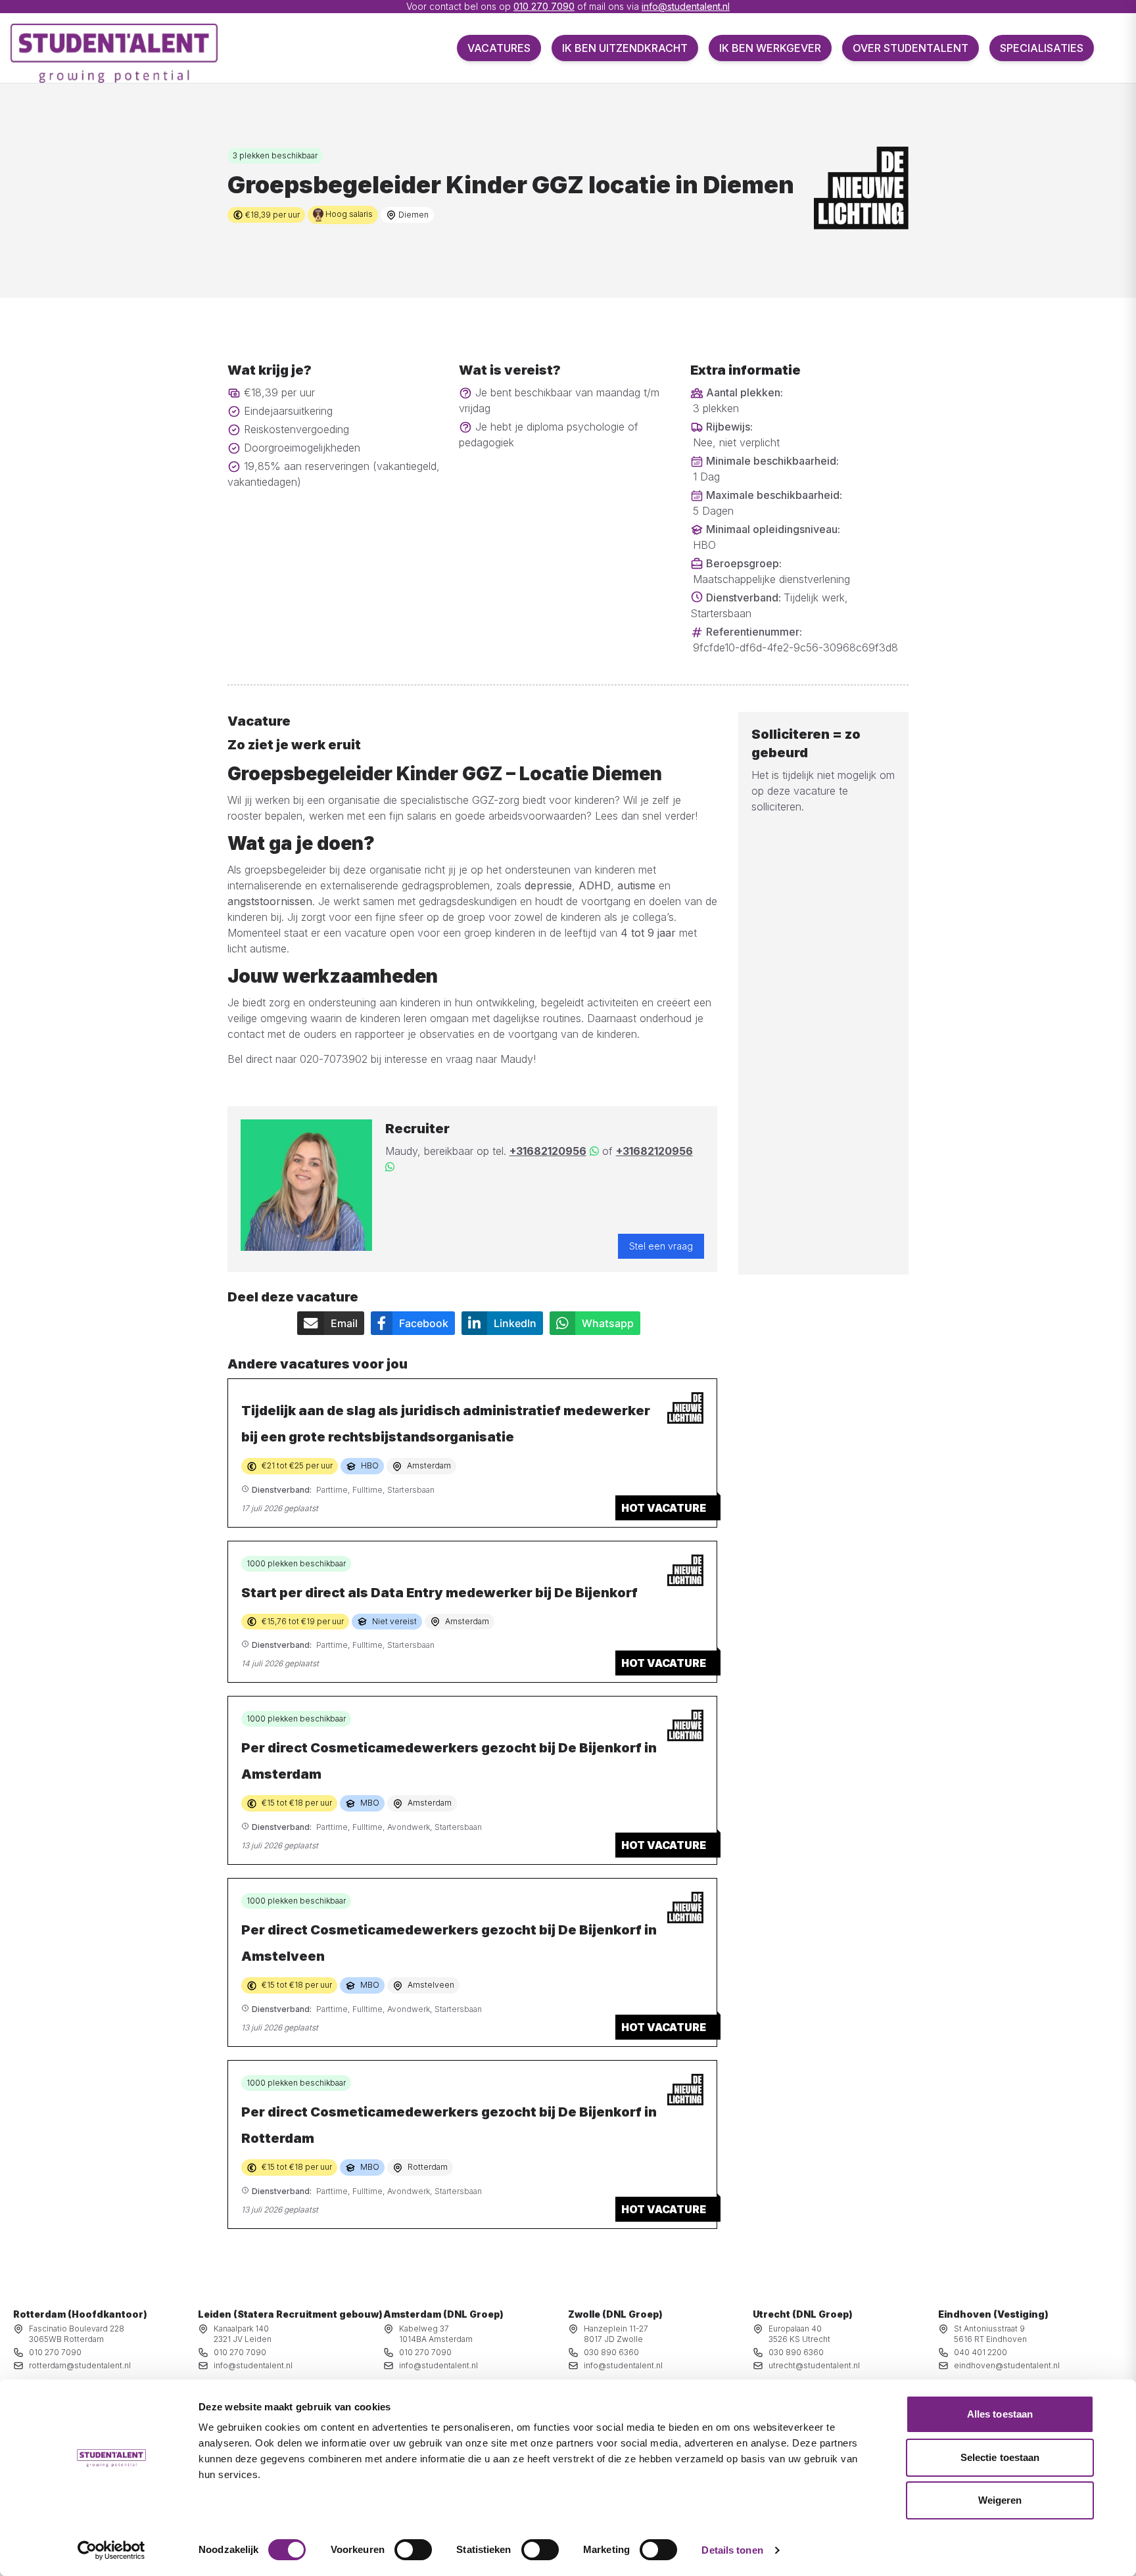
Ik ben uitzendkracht (625, 48)
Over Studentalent (911, 48)
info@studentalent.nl (686, 6)
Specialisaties (1042, 48)
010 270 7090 (544, 6)
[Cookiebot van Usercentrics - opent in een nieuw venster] (111, 2550)
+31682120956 (548, 1151)
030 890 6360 (611, 2352)
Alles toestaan (1000, 2414)
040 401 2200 (981, 2352)
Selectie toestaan (1000, 2457)
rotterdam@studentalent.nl (80, 2365)
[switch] (413, 2550)
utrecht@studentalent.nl (814, 2365)
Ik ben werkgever (770, 48)
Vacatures (499, 48)
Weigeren (1000, 2500)
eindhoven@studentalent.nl (1007, 2365)
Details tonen (732, 2550)
